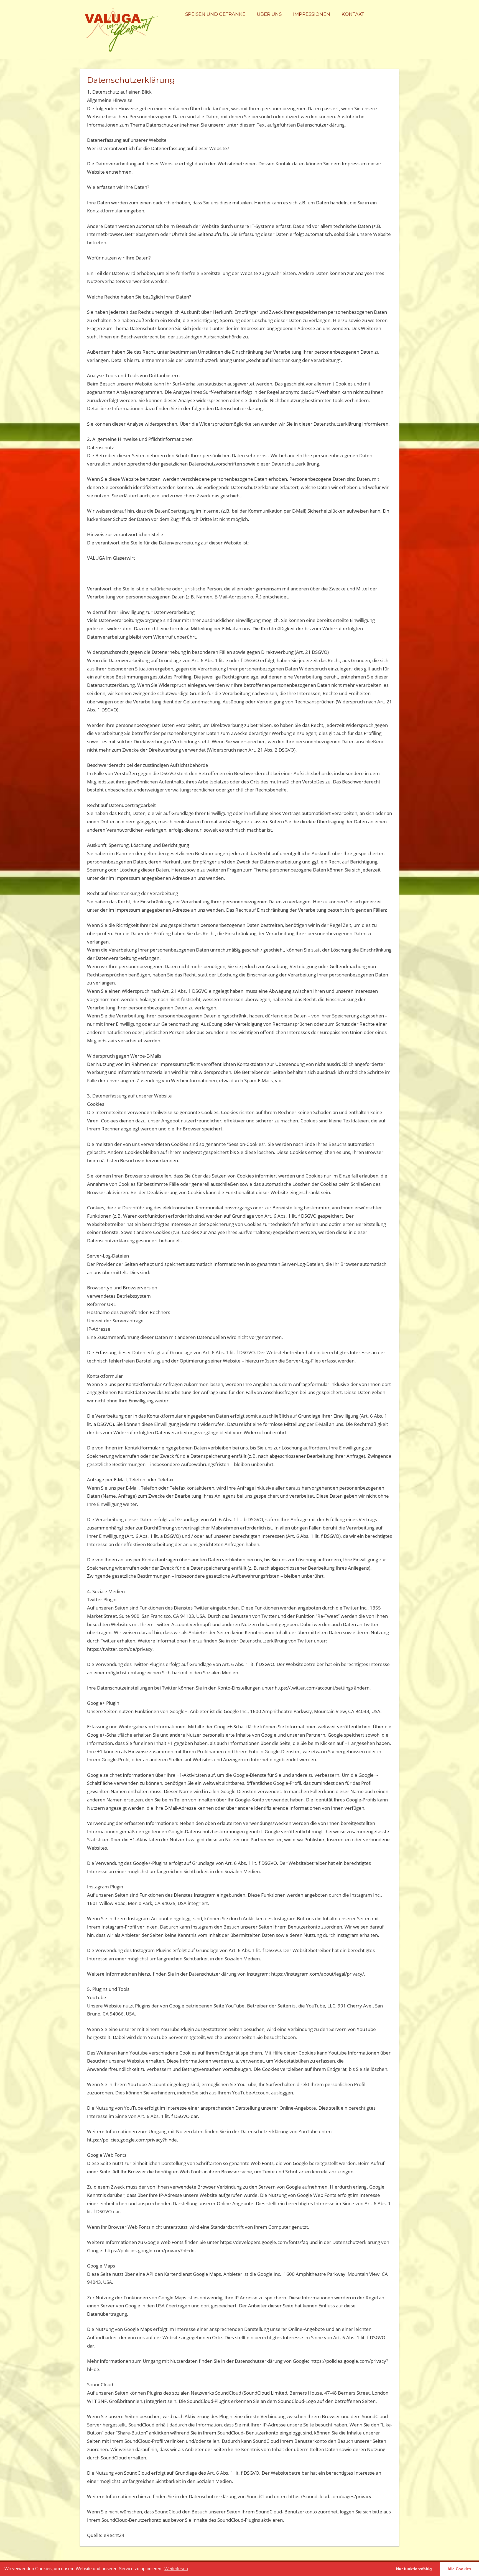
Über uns (269, 14)
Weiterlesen (176, 2569)
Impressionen (312, 14)
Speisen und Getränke (215, 14)
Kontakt (353, 14)
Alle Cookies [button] (459, 2569)
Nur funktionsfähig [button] (414, 2569)
